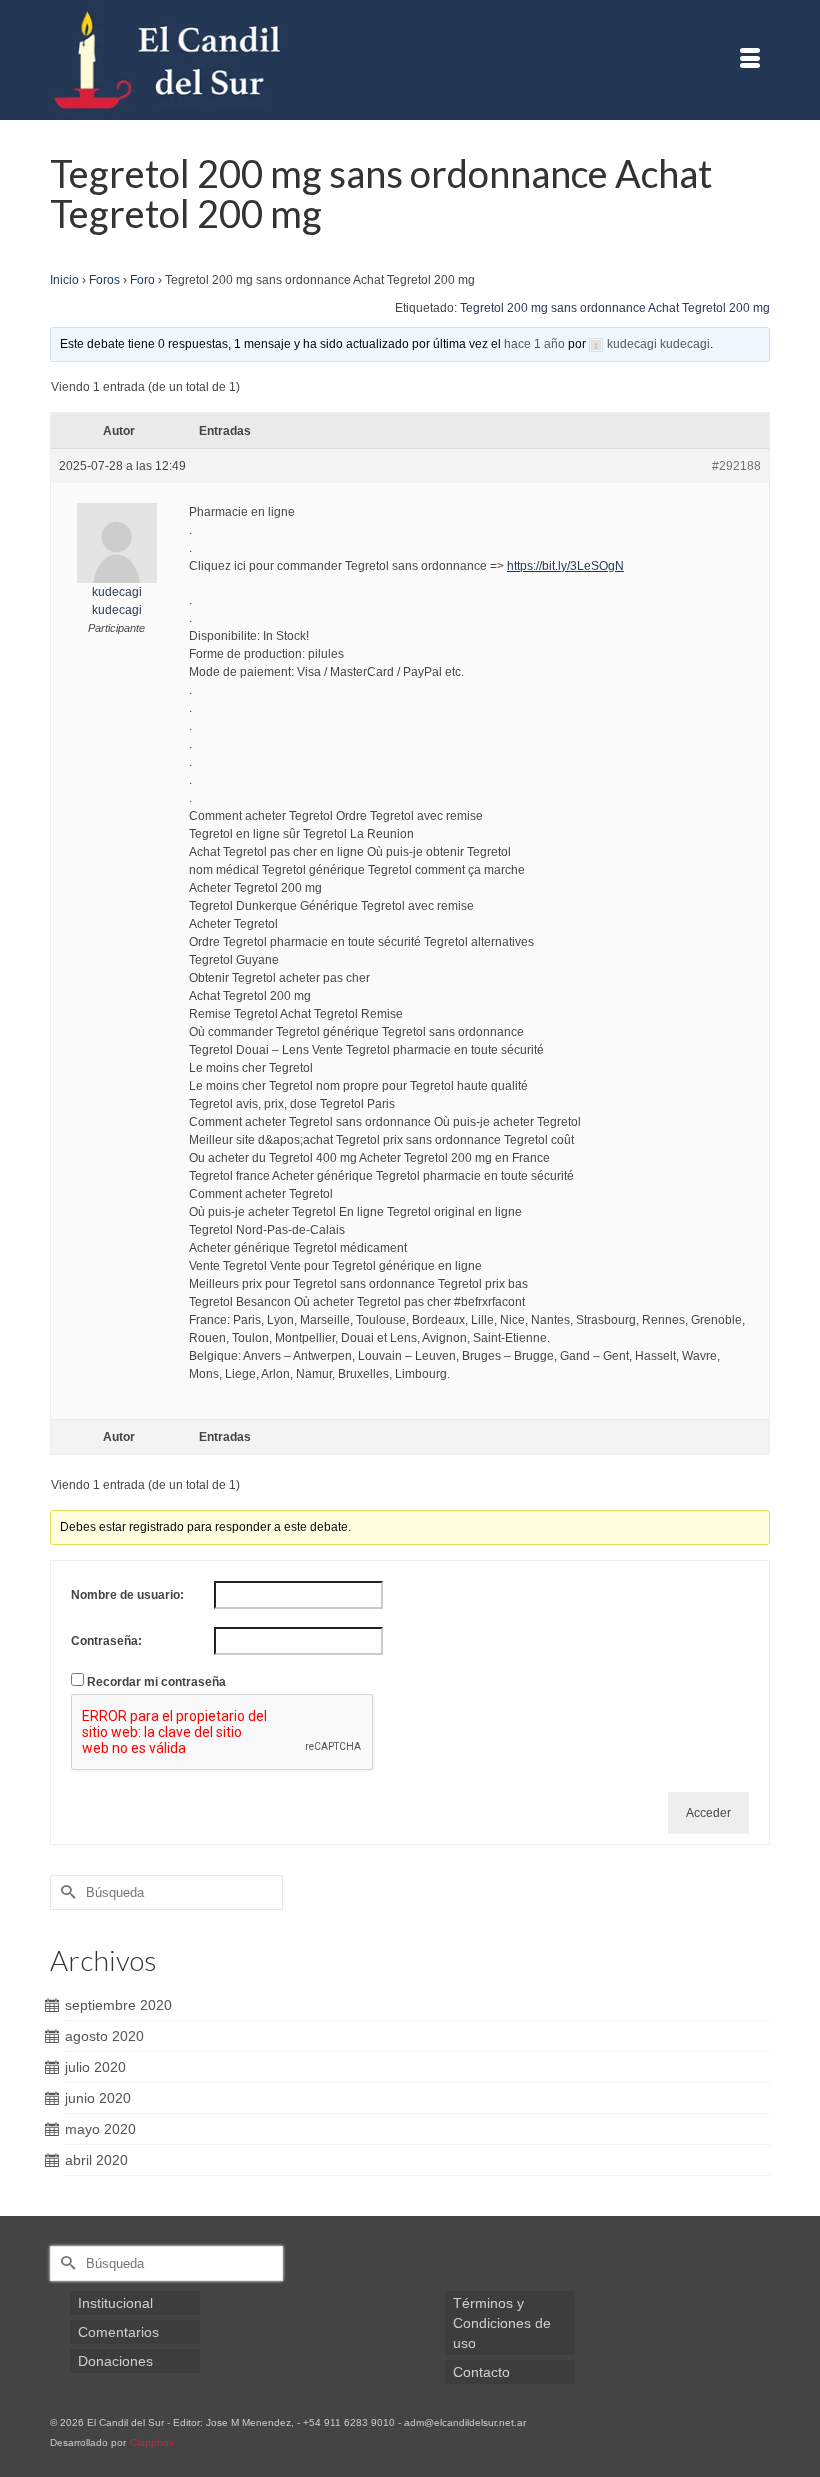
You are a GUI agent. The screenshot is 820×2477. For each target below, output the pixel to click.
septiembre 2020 (118, 2005)
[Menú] (750, 60)
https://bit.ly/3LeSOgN (565, 566)
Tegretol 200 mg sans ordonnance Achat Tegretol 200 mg (615, 308)
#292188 (736, 466)
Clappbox (152, 2442)
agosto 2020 (104, 2036)
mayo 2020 (100, 2129)
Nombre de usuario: (127, 1595)
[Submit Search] (65, 1892)
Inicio (64, 280)
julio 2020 (95, 2067)
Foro (142, 280)
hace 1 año (534, 344)
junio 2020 (98, 2098)
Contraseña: (106, 1641)
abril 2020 (96, 2160)
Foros (104, 280)
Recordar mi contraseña (156, 1682)
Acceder (708, 1813)
